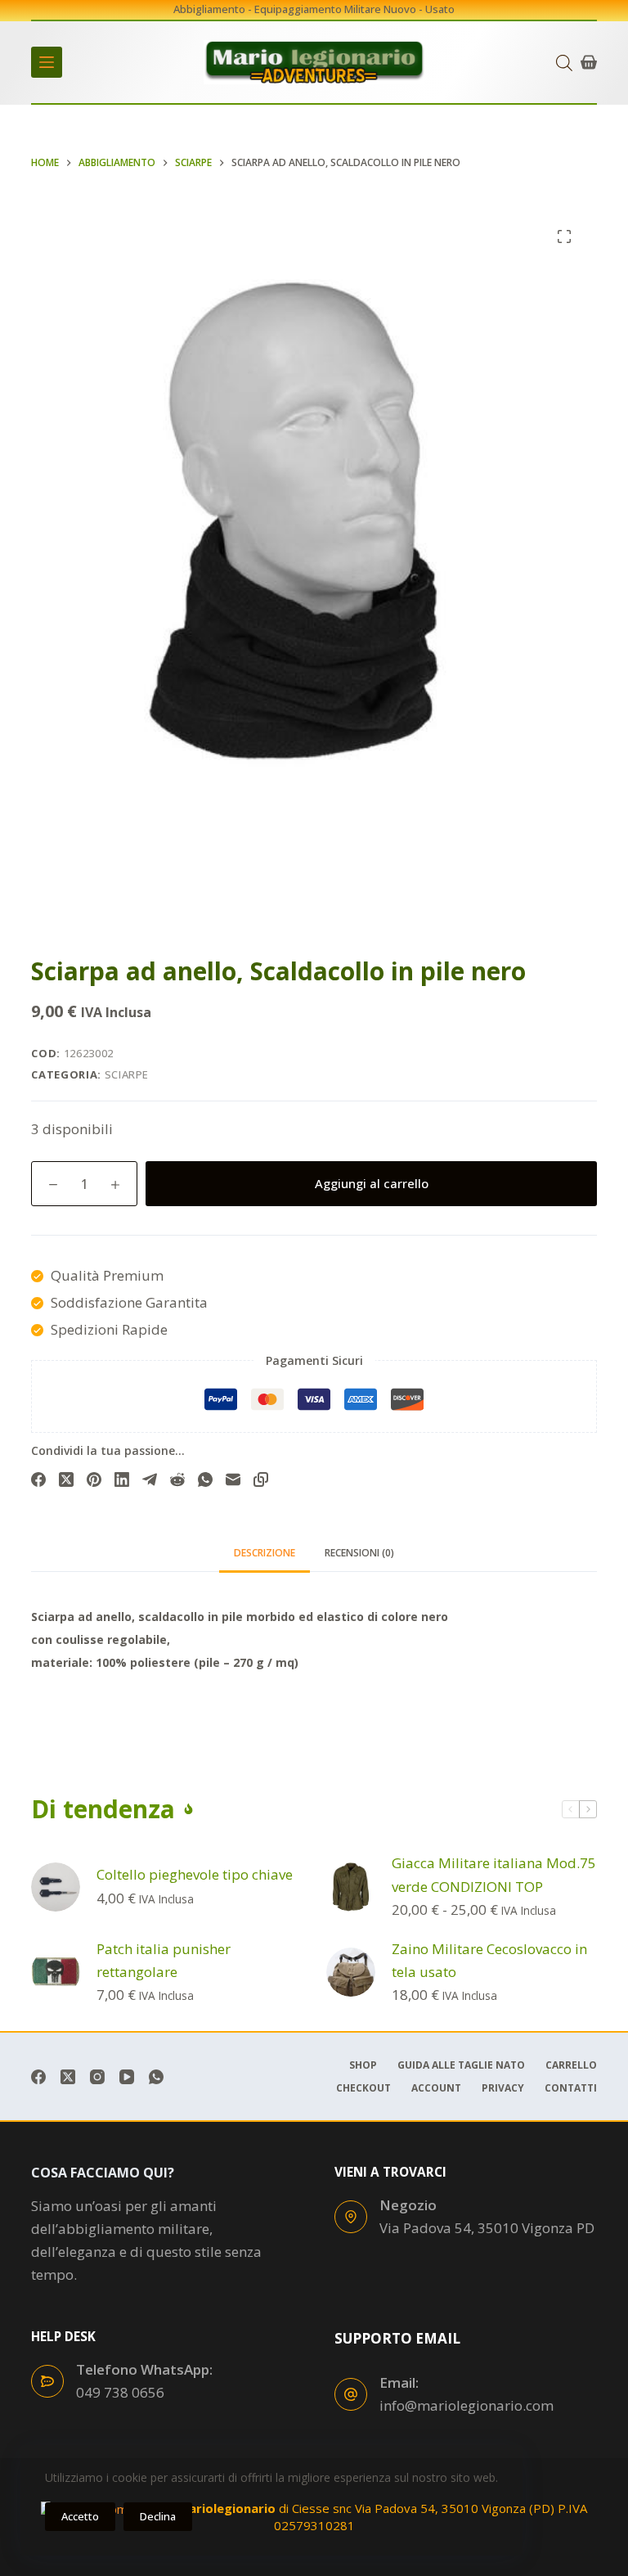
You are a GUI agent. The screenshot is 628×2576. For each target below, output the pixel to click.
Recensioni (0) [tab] (359, 1553)
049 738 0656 (120, 2392)
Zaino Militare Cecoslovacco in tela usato (489, 1960)
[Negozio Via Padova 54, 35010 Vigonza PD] (351, 2217)
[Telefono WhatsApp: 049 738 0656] (47, 2381)
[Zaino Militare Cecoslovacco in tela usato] (351, 1972)
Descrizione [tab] (265, 1553)
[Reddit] (177, 1479)
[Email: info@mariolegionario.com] (351, 2394)
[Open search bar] (564, 63)
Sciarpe (127, 1074)
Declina (158, 2516)
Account (436, 2088)
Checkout (363, 2088)
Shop (363, 2065)
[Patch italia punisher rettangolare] (56, 1972)
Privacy (503, 2088)
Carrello (571, 2065)
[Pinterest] (94, 1479)
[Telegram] (150, 1479)
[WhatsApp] (205, 1479)
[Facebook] (38, 1479)
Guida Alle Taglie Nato (461, 2065)
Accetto (80, 2516)
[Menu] (47, 62)
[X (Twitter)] (66, 1479)
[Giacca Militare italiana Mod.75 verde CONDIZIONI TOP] (351, 1887)
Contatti (571, 2088)
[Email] (233, 1479)
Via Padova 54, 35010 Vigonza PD (487, 2228)
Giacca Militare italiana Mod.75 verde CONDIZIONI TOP (494, 1874)
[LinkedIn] (122, 1479)
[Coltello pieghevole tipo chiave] (56, 1887)
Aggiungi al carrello (372, 1183)
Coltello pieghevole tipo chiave (195, 1874)
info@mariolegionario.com (467, 2405)
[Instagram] (97, 2077)
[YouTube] (127, 2077)
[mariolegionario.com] (314, 62)
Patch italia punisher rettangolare (164, 1960)
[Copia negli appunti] (261, 1479)
